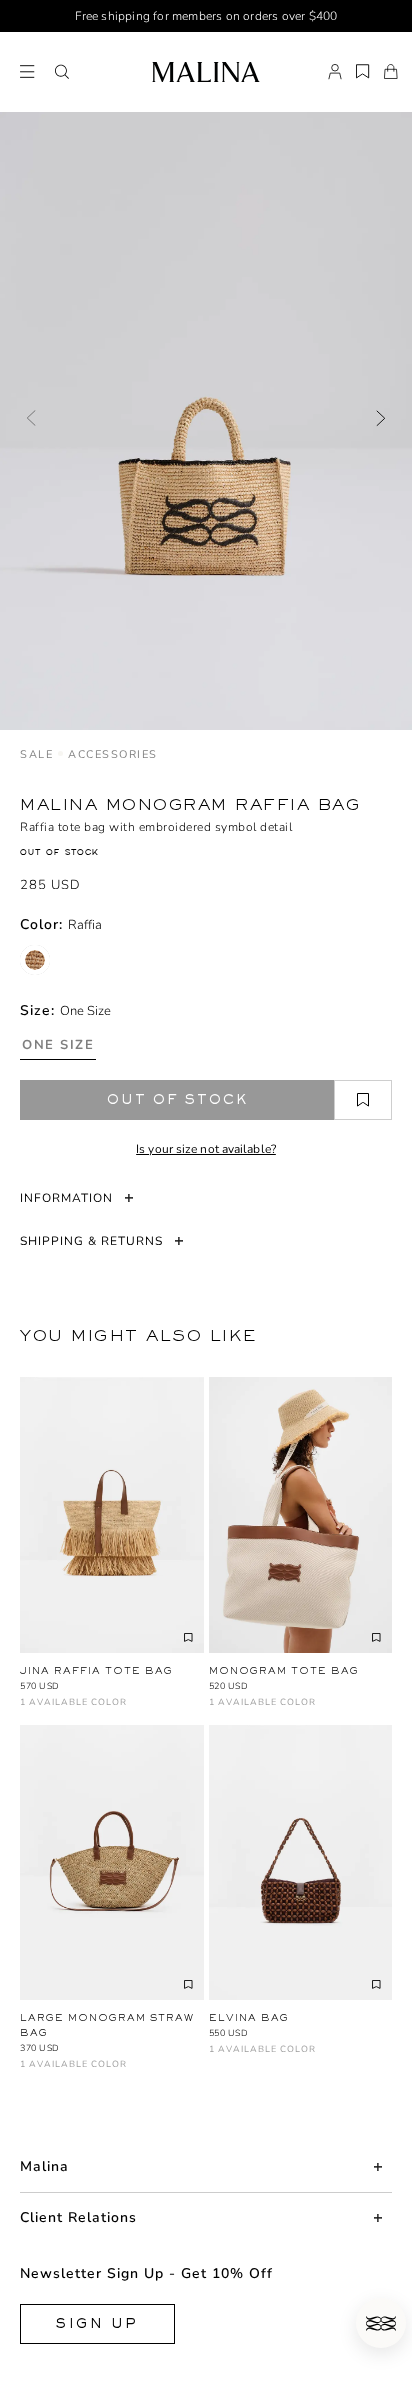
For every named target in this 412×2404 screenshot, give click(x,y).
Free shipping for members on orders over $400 (206, 16)
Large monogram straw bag (107, 2025)
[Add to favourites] (363, 1100)
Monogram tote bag (284, 1670)
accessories (113, 754)
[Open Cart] (391, 72)
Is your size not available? (206, 1149)
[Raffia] (35, 960)
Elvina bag (249, 2017)
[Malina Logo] (205, 72)
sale (36, 754)
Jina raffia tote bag (96, 1670)
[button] (62, 72)
